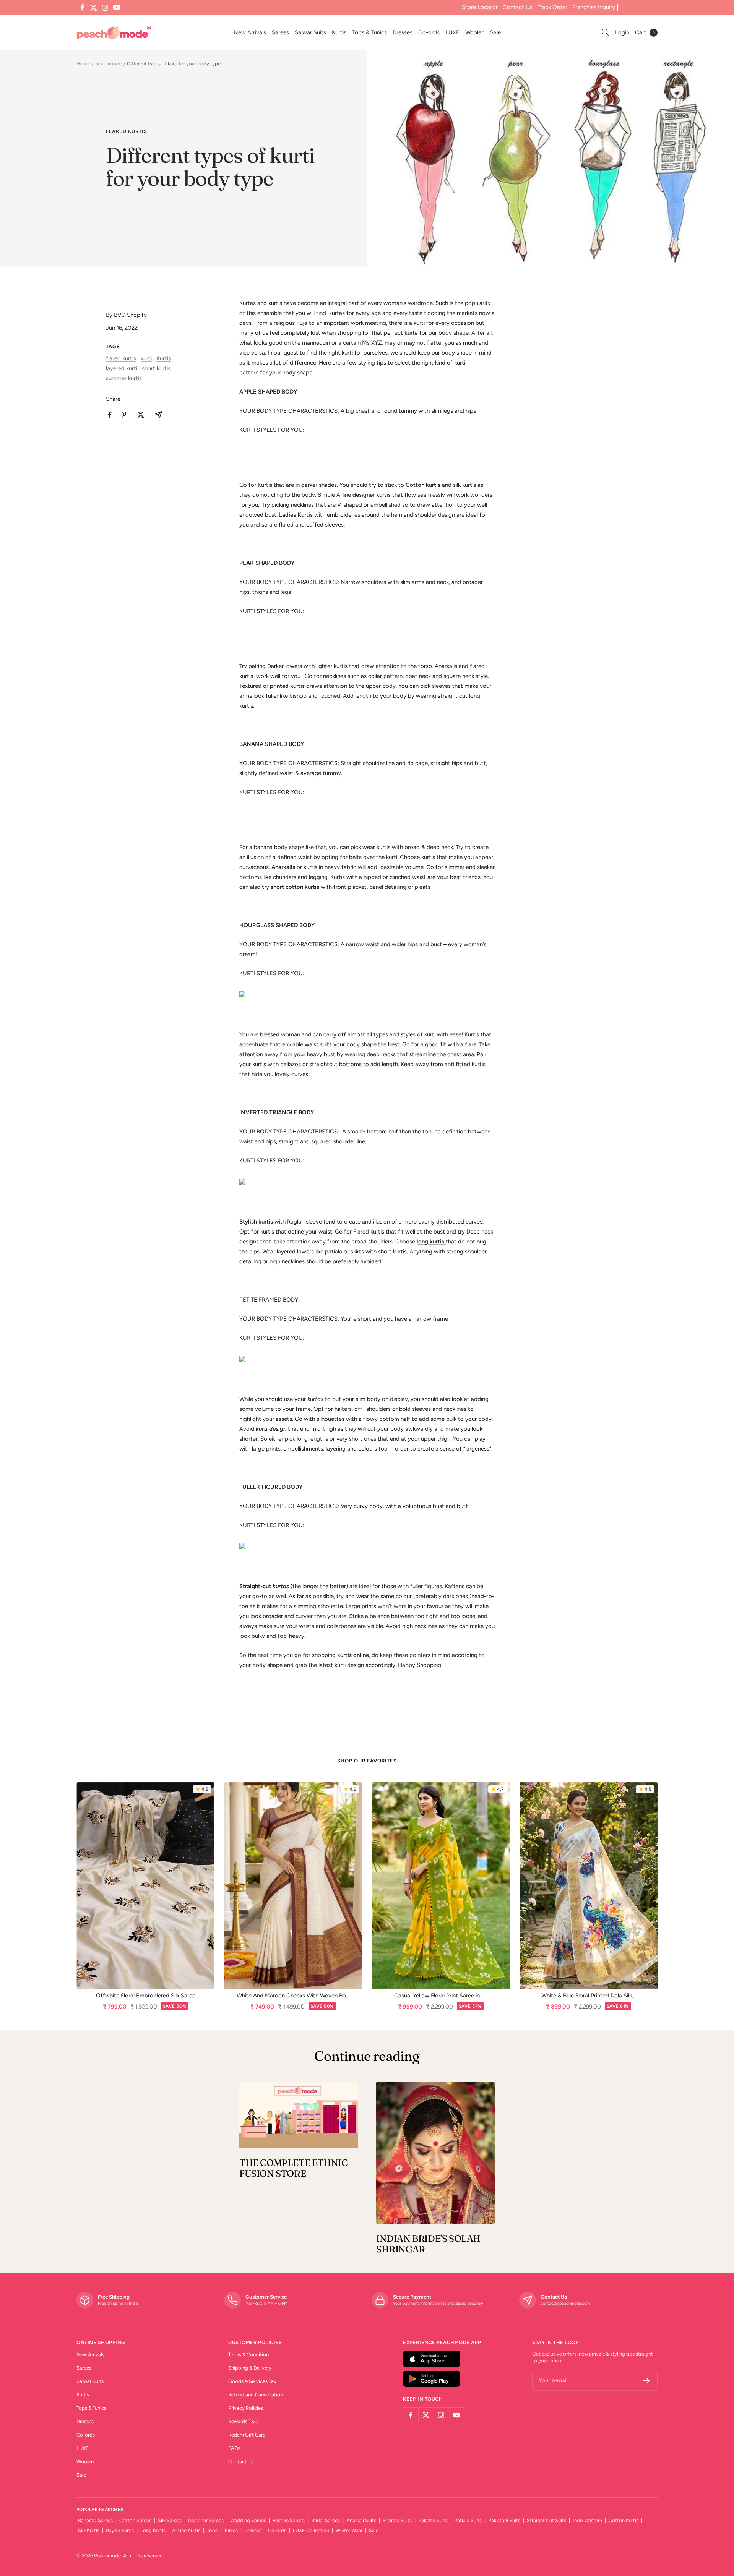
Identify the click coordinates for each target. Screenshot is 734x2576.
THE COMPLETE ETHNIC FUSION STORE (293, 2168)
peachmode (109, 64)
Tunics (231, 2530)
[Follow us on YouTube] (117, 8)
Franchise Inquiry (594, 7)
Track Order (552, 7)
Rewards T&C (243, 2421)
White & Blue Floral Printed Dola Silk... (588, 1996)
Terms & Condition (248, 2355)
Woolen (475, 32)
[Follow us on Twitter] (94, 8)
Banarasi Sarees (95, 2520)
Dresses (403, 32)
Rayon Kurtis (120, 2530)
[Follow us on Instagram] (105, 8)
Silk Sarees (170, 2520)
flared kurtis (127, 131)
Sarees (280, 32)
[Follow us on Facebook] (82, 8)
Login (622, 32)
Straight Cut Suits (546, 2520)
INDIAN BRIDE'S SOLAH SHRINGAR (428, 2244)
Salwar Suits (310, 32)
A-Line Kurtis (186, 2530)
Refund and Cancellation (256, 2395)
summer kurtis (124, 378)
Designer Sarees (206, 2520)
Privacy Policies (246, 2408)
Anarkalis (283, 867)
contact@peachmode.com (565, 2303)
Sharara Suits (397, 2520)
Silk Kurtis (89, 2530)
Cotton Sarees (135, 2520)
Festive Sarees (289, 2520)
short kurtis (156, 368)
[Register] (647, 2381)
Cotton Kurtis (624, 2520)
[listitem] (110, 415)
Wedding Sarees (248, 2520)
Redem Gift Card (247, 2435)
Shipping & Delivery (250, 2368)
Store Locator (480, 7)
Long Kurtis (153, 2530)
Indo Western (587, 2520)
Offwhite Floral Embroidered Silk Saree (146, 1996)
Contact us (240, 2462)
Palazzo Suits (433, 2520)
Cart (645, 32)
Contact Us (518, 7)
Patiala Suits (468, 2520)
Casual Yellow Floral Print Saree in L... (441, 1996)
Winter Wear (349, 2530)
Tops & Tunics (369, 32)
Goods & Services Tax (252, 2381)
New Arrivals (250, 32)
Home (83, 64)
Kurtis (339, 32)
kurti (146, 358)
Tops (212, 2530)
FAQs (234, 2448)
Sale (495, 32)
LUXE (452, 32)
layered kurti (122, 368)
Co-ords (429, 32)
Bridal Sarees (326, 2520)
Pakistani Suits (504, 2520)
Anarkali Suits (361, 2520)
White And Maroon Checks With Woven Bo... (293, 1996)
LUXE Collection (311, 2530)
